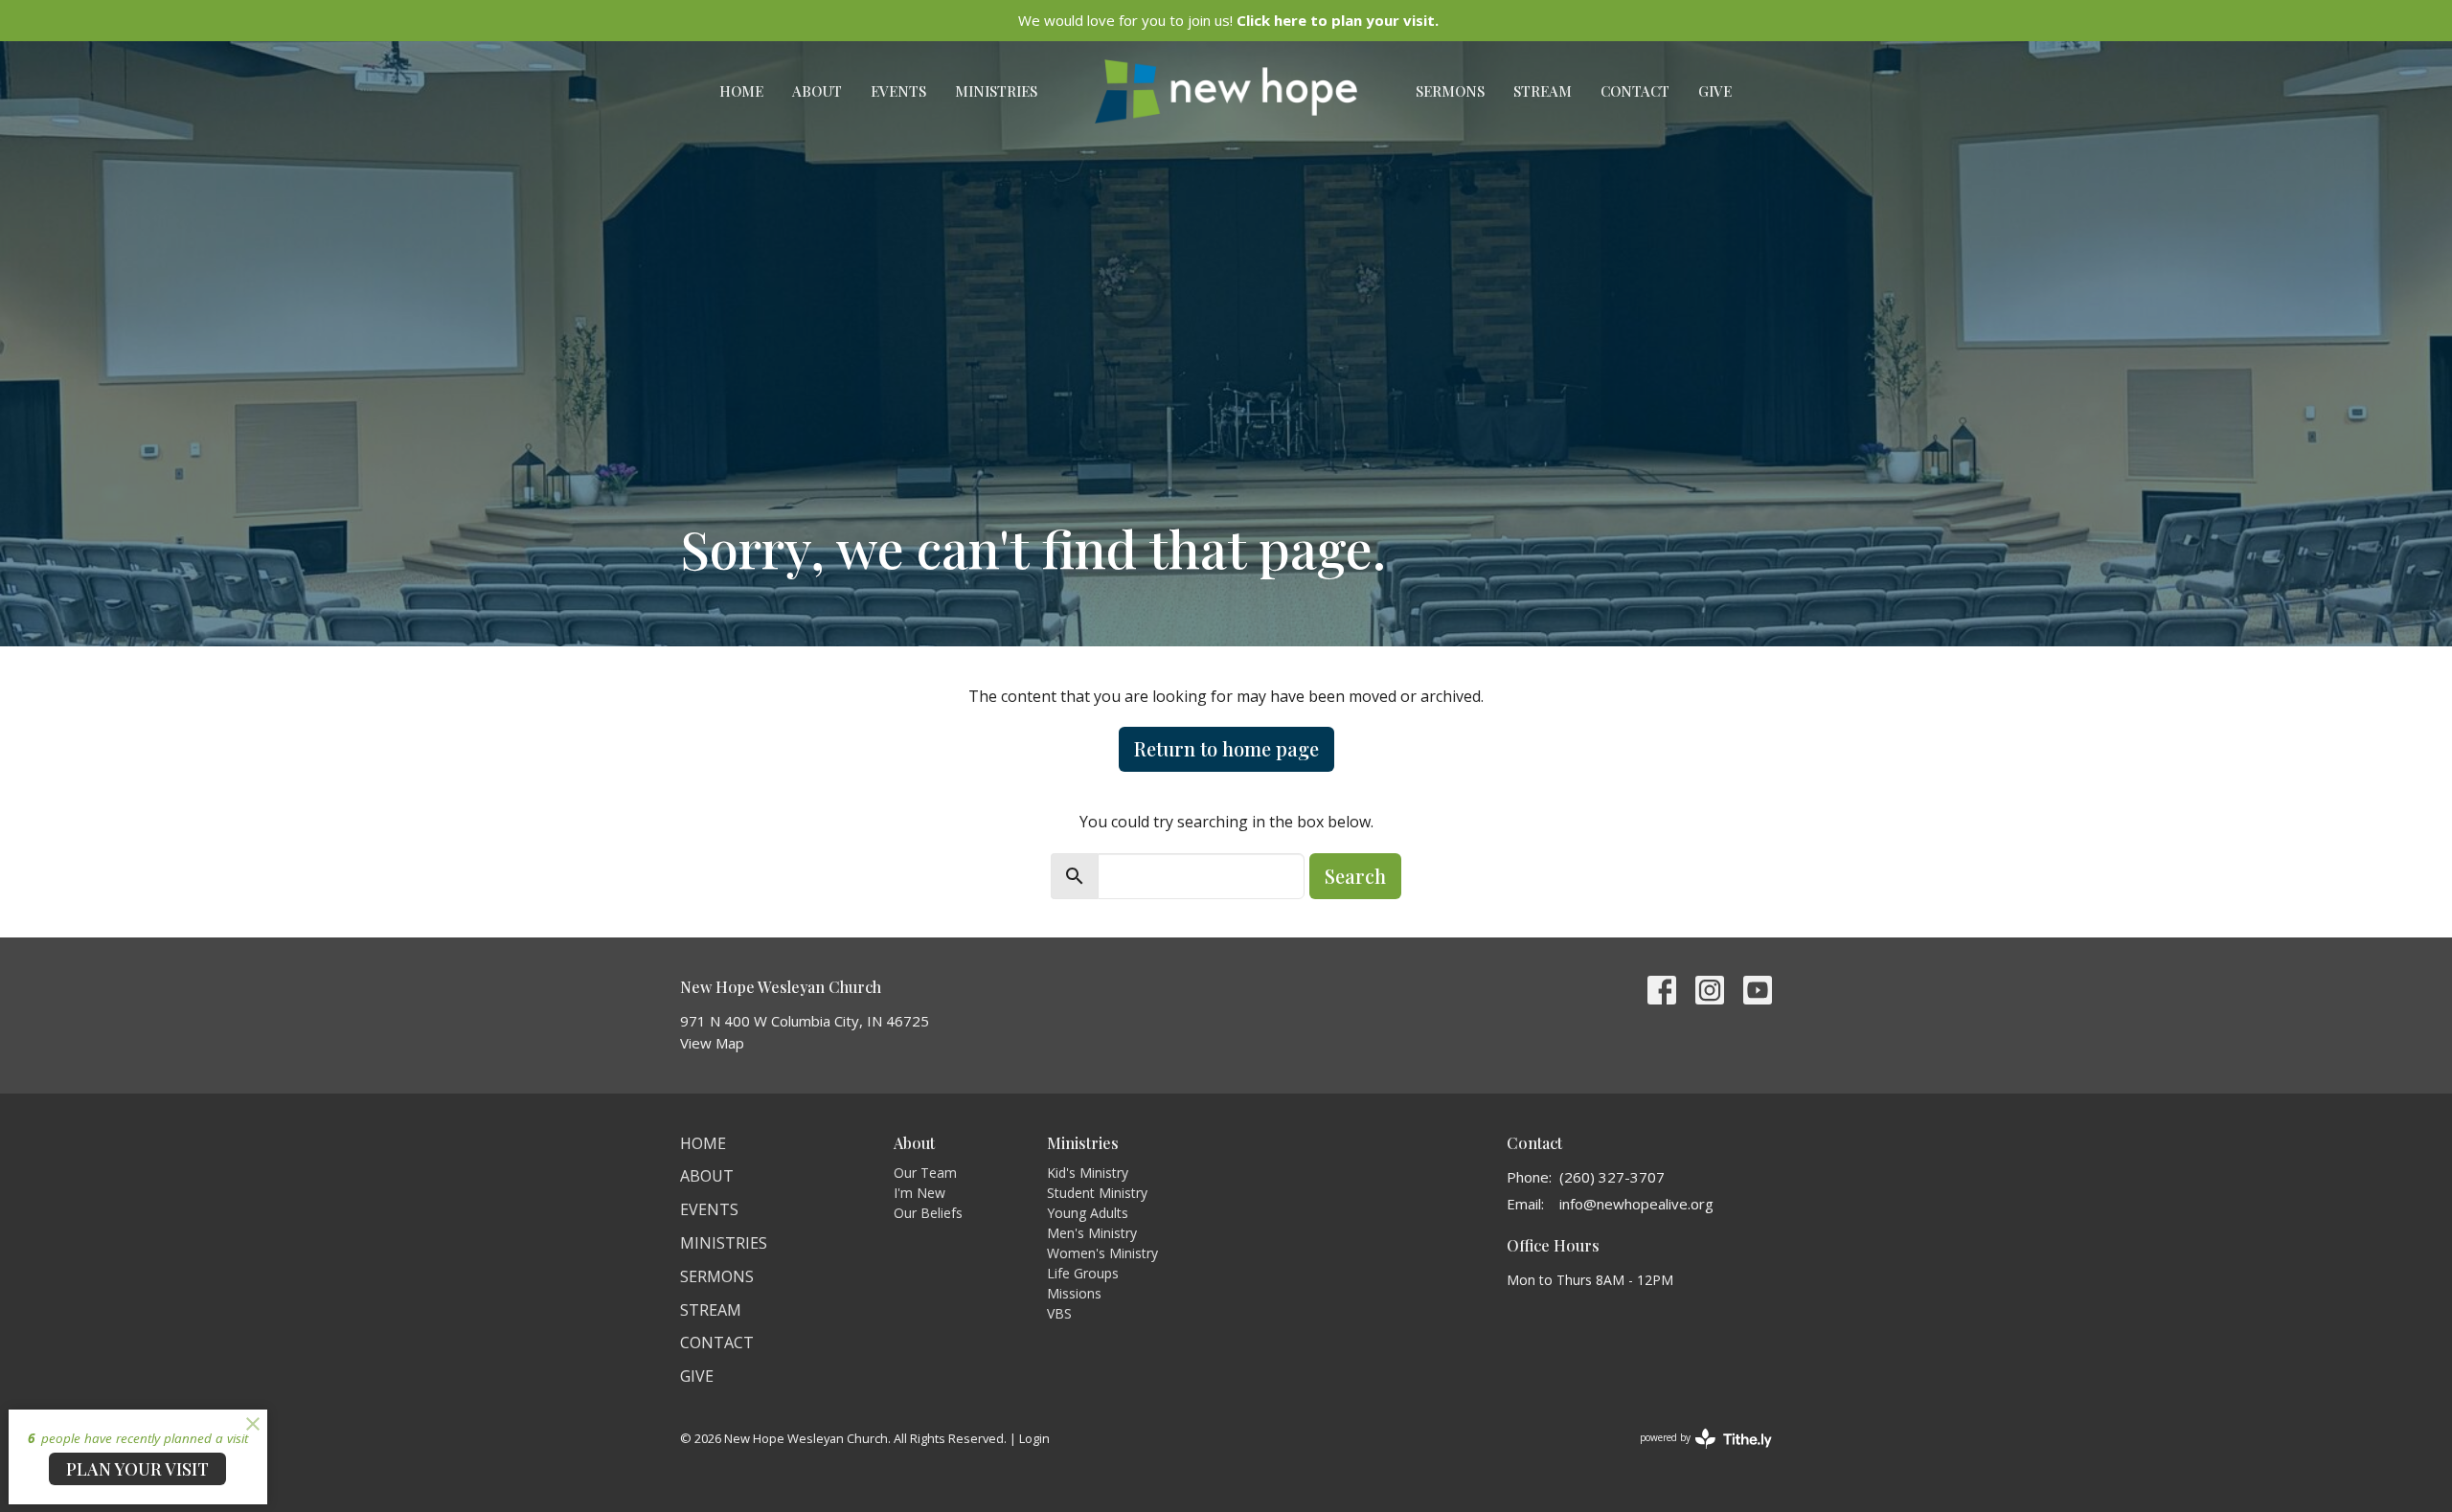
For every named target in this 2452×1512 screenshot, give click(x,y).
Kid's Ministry (1088, 1173)
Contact (1635, 91)
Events (898, 91)
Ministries (996, 91)
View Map (712, 1043)
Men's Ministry (1092, 1233)
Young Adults (1088, 1213)
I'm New (919, 1193)
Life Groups (1083, 1273)
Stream (1543, 91)
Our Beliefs (928, 1213)
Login (1034, 1438)
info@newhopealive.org (1636, 1204)
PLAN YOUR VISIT (137, 1469)
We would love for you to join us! (1228, 20)
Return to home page (1226, 748)
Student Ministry (1097, 1193)
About (817, 91)
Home (741, 91)
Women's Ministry (1102, 1253)
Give (1715, 91)
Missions (1074, 1293)
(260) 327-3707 (1612, 1177)
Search (1355, 876)
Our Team (925, 1173)
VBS (1059, 1313)
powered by (1696, 1454)
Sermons (1450, 91)
